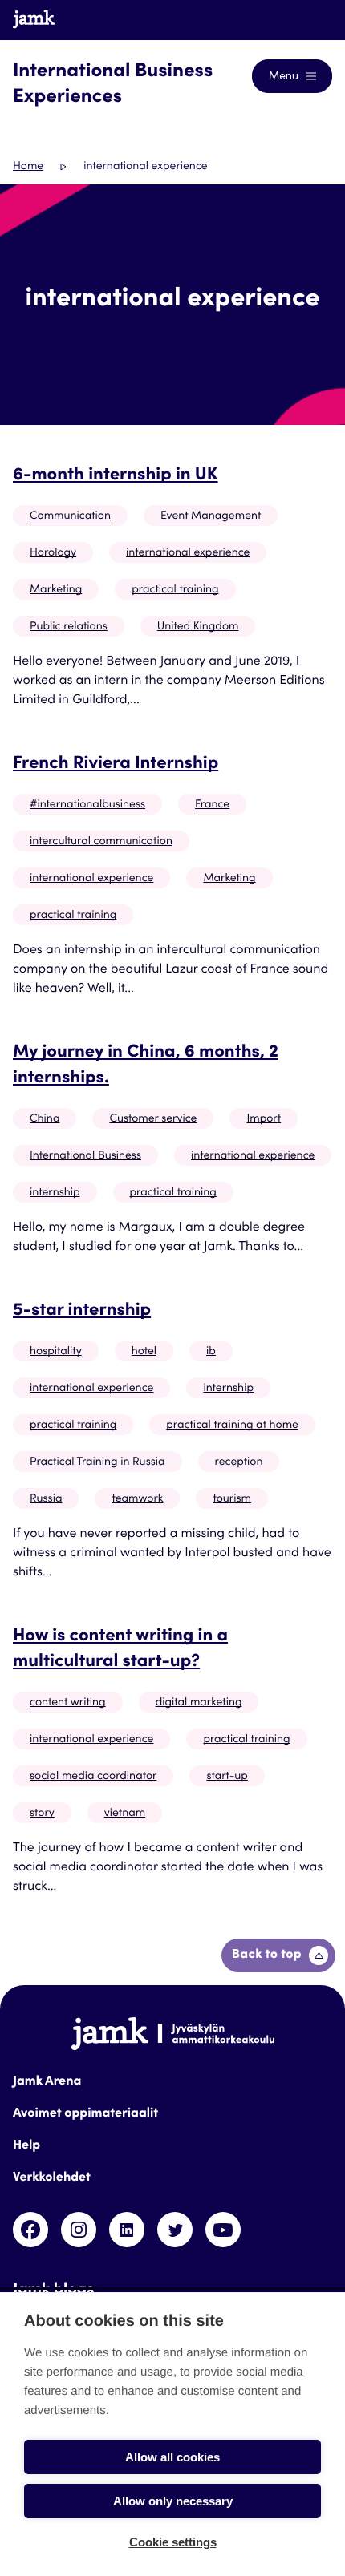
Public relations (69, 627)
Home (28, 167)
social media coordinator (93, 1777)
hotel (144, 1352)
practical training (175, 590)
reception (239, 1462)
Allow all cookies (172, 2457)
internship (55, 1193)
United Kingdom (198, 627)
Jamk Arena (47, 2082)
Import (264, 1119)
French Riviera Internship (116, 765)
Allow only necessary (173, 2501)
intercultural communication (101, 842)
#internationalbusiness (87, 805)
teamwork (137, 1499)
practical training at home (232, 1425)
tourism (231, 1499)
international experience (188, 553)
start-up (227, 1777)
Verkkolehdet (52, 2178)
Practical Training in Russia (97, 1462)
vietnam (125, 1814)
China (45, 1119)
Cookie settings (173, 2542)
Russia (46, 1499)
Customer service (153, 1119)
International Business (85, 1156)
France (212, 805)
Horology (53, 553)
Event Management (211, 516)
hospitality (56, 1352)
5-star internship (82, 1312)
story (42, 1814)
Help (26, 2146)
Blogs (302, 19)
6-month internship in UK (116, 476)
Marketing (56, 590)
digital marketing (199, 1703)
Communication (70, 516)
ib (211, 1352)
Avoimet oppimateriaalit (85, 2114)
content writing (68, 1703)
